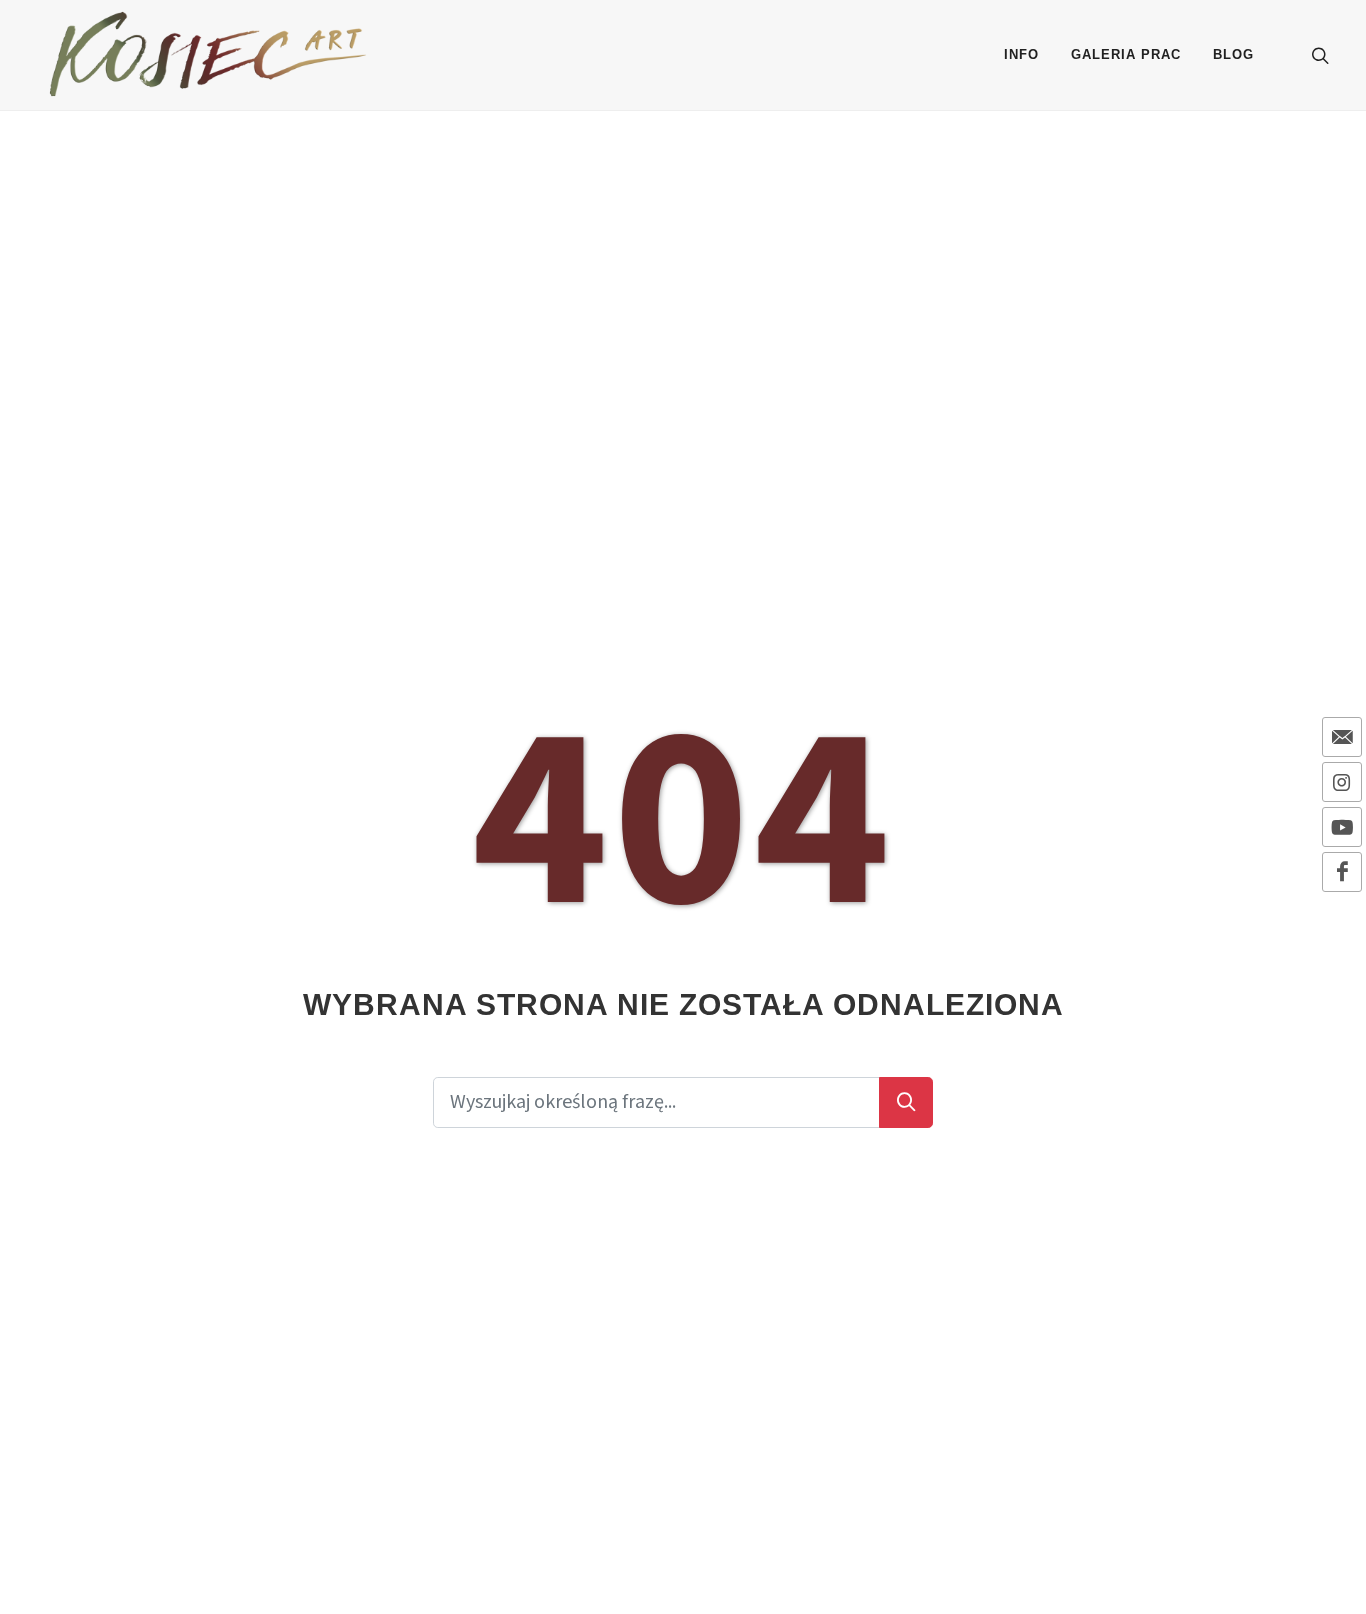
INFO (1021, 54)
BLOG (1233, 54)
